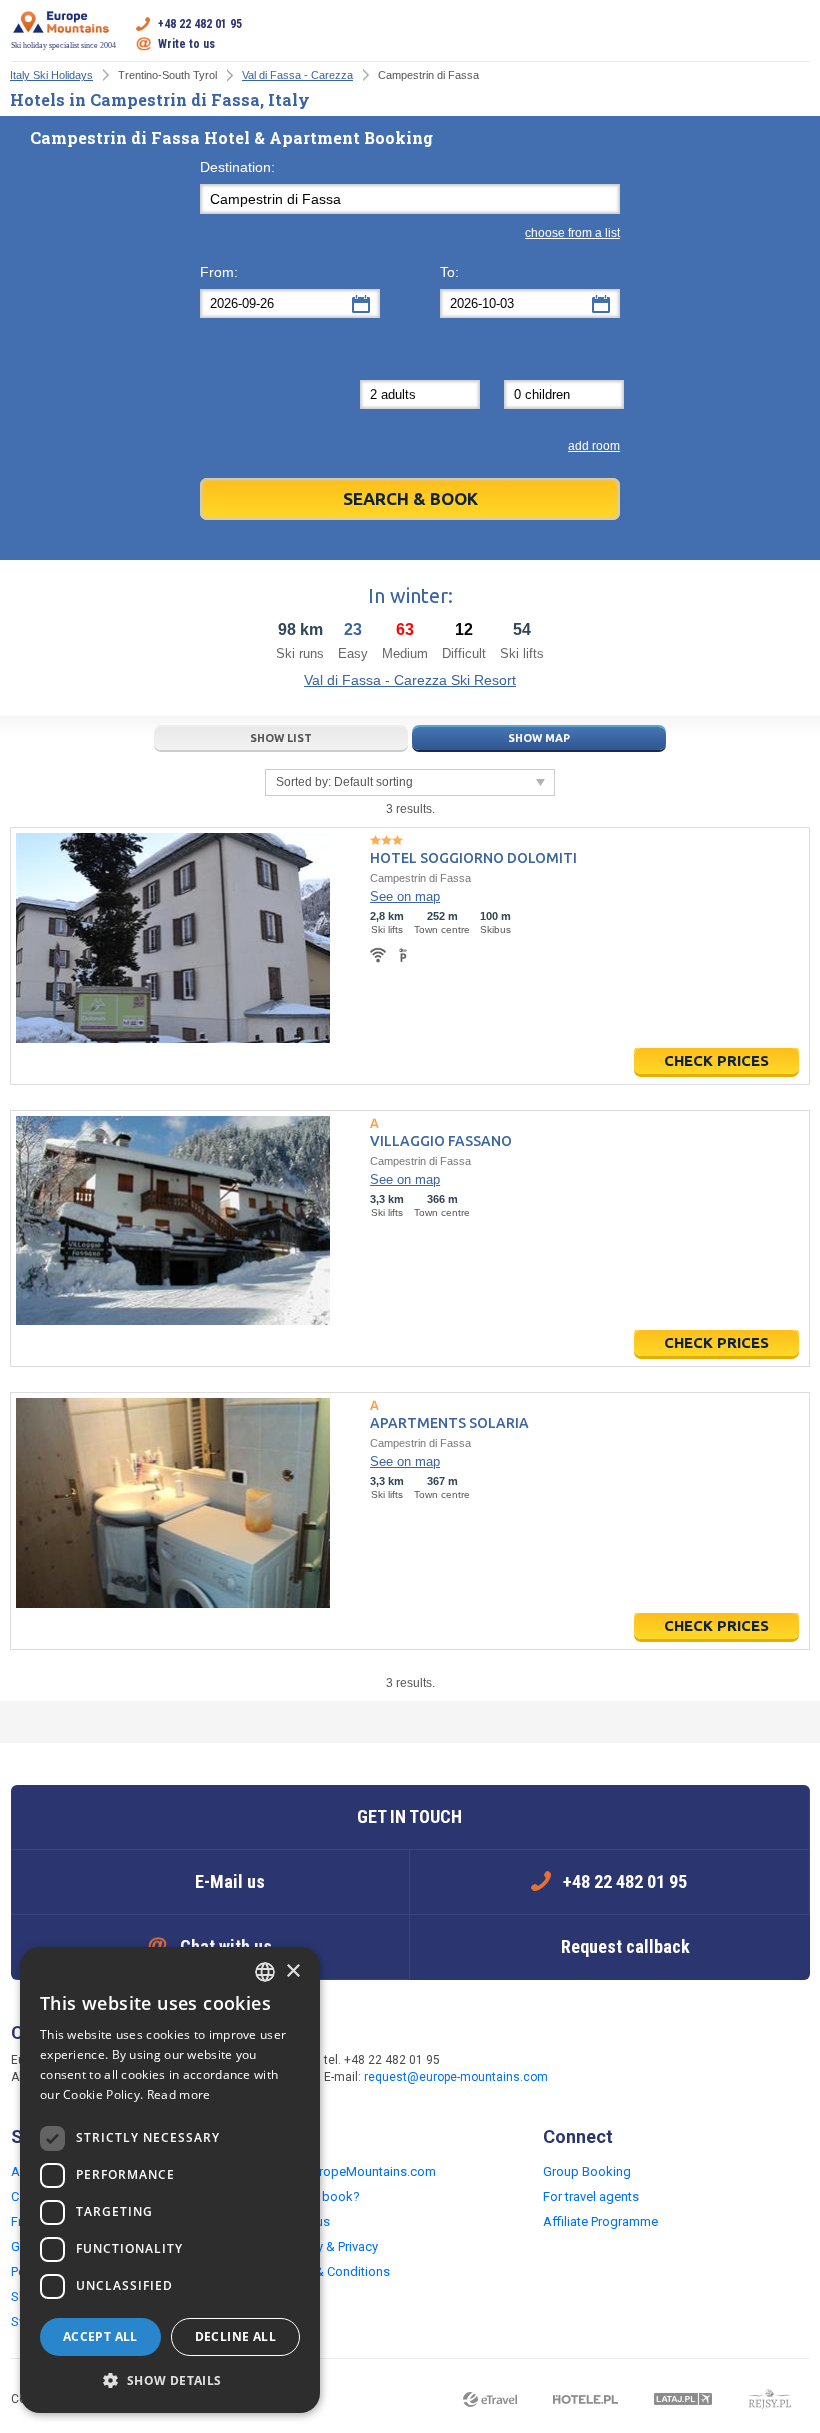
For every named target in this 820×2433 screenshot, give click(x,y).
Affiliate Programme (600, 2221)
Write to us (186, 44)
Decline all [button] (235, 2336)
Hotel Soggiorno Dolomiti (473, 858)
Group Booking (587, 2171)
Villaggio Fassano (441, 1141)
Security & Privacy (327, 2246)
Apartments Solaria (449, 1423)
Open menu (795, 34)
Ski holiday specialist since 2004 (63, 45)
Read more (179, 2094)
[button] (170, 2381)
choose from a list (572, 233)
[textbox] (410, 199)
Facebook (602, 2070)
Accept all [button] (100, 2336)
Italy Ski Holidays (51, 75)
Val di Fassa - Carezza (297, 75)
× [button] (292, 1971)
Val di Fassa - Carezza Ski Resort (410, 680)
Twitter (642, 2070)
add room (594, 446)
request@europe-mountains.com (456, 2077)
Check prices (716, 1060)
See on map (405, 896)
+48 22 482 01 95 (200, 24)
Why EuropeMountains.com (356, 2171)
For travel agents (591, 2196)
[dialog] (170, 2180)
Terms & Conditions (333, 2271)
